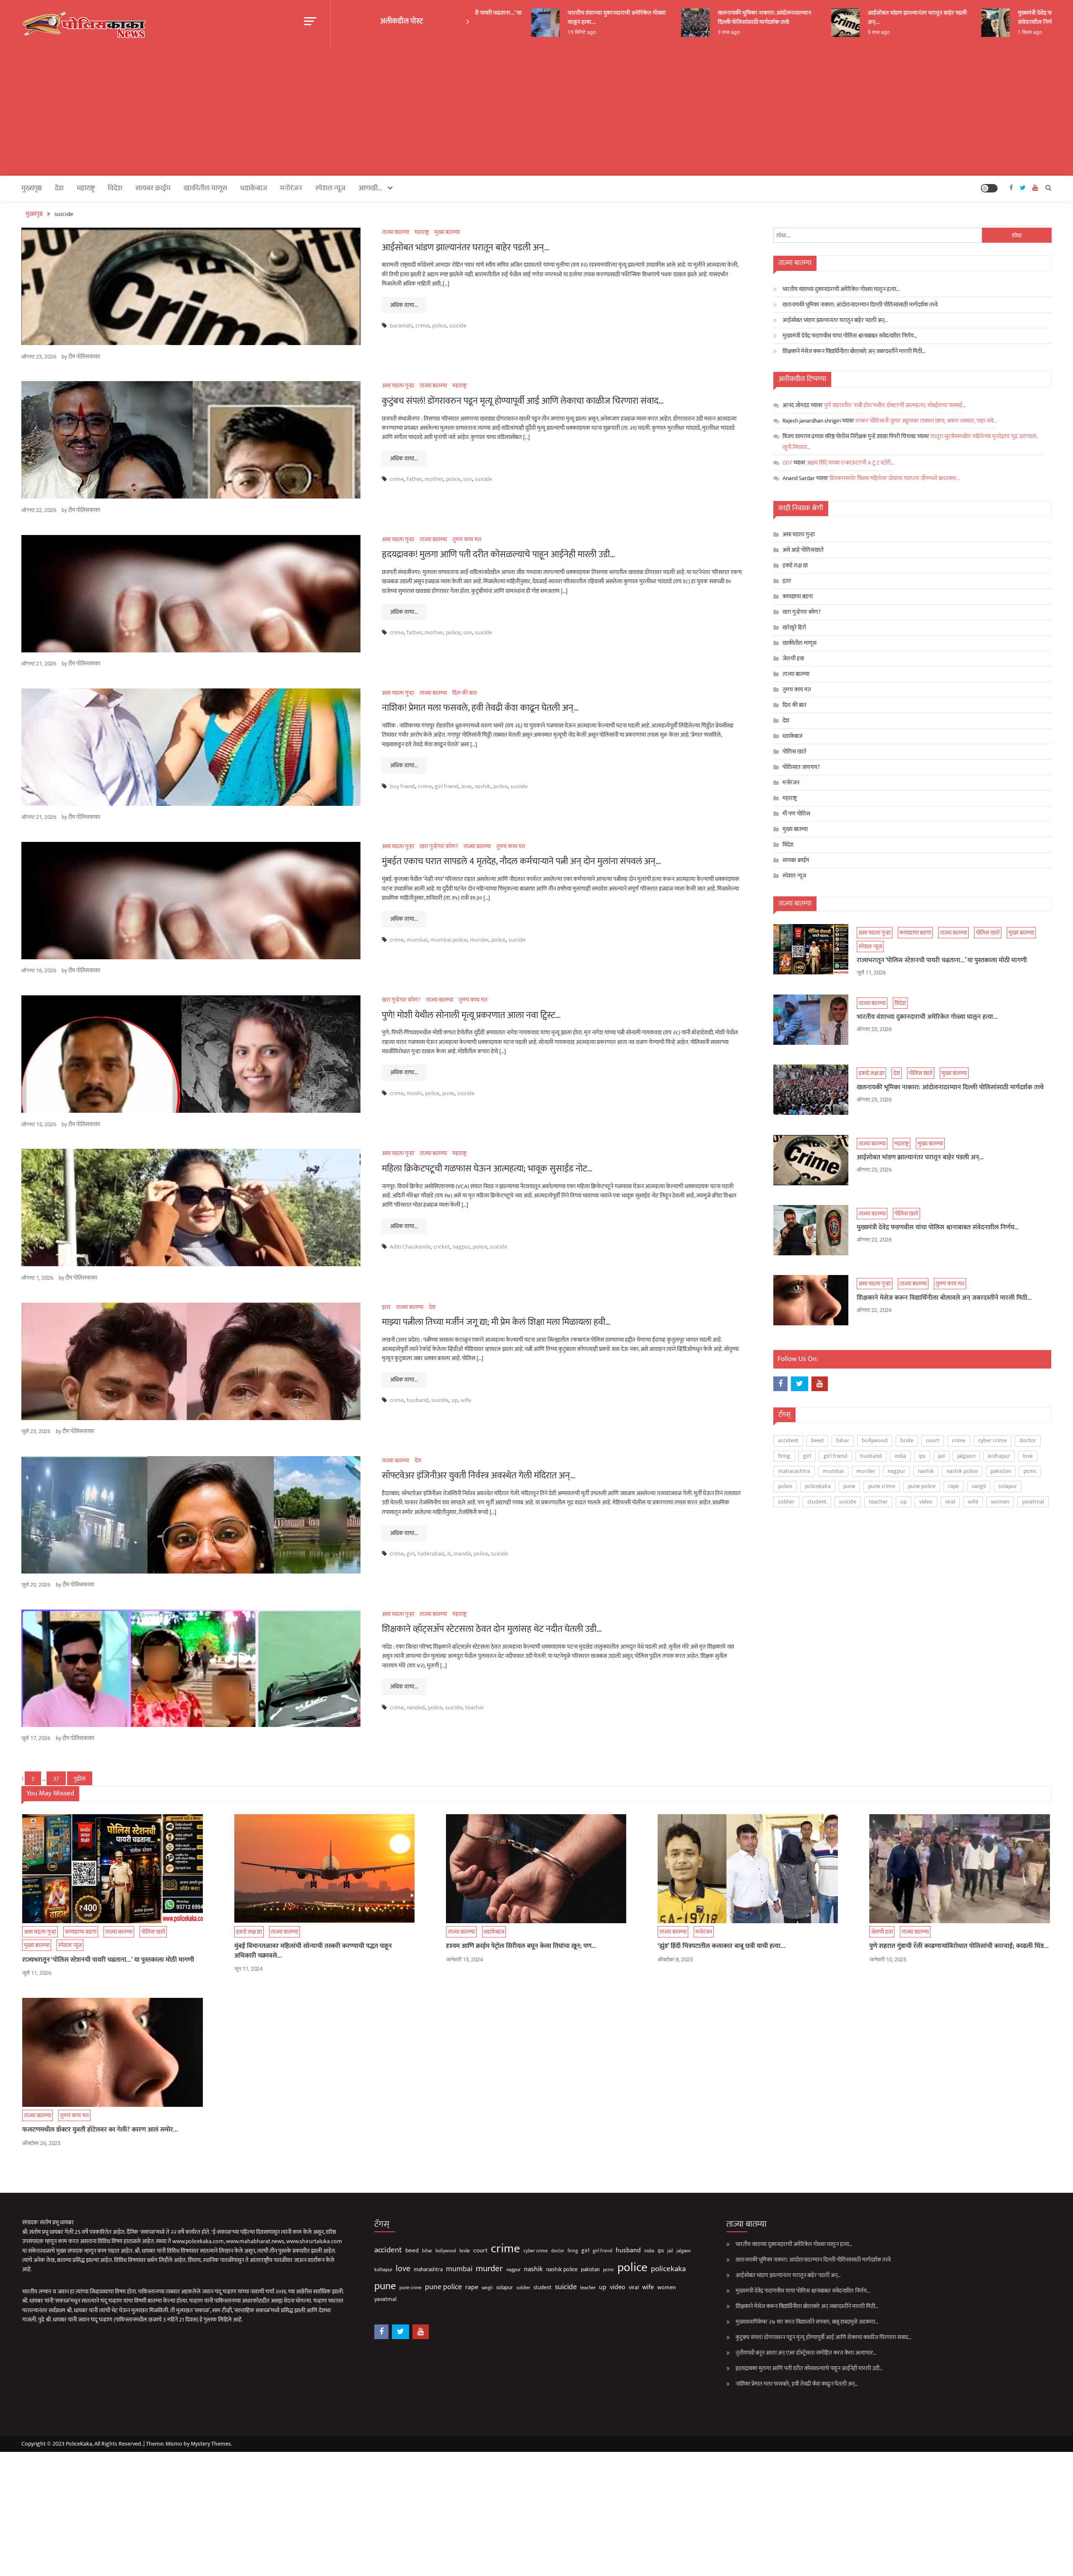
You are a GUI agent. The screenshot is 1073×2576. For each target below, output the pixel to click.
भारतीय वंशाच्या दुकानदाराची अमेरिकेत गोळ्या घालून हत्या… (553, 17)
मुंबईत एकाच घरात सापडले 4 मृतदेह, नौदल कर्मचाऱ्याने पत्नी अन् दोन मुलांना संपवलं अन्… (521, 861)
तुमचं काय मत (467, 539)
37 (56, 1779)
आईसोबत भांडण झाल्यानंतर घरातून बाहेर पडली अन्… (853, 17)
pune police (922, 1486)
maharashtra (794, 1471)
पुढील (80, 1779)
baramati (401, 326)
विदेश (115, 188)
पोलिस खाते (794, 752)
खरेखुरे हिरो (794, 627)
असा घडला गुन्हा (398, 386)
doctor (1028, 1440)
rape (954, 1486)
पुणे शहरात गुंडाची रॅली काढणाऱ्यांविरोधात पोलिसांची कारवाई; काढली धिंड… (959, 1946)
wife (466, 1400)
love (467, 786)
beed (817, 1440)
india (900, 1456)
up (455, 1400)
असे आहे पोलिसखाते (803, 550)
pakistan (1001, 1471)
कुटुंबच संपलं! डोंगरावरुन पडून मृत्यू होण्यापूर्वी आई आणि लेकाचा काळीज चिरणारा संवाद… (523, 401)
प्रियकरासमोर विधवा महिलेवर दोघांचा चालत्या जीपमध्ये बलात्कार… (895, 478)
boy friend (402, 786)
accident (788, 1440)
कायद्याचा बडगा (798, 596)
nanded (416, 1707)
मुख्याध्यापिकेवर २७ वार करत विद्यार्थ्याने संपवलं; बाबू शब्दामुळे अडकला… (807, 2322)
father (414, 479)
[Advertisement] (536, 113)
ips (922, 1456)
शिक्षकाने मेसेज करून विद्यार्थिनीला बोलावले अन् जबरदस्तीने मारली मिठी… (854, 351)
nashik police (962, 1471)
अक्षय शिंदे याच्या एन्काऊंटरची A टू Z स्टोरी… (850, 463)
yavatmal (1033, 1502)
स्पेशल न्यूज (330, 188)
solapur (1008, 1486)
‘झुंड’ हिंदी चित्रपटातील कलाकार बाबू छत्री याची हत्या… (722, 1946)
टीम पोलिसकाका (84, 357)
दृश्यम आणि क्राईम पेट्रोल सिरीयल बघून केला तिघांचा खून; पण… (521, 1946)
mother (434, 479)
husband (417, 1400)
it (449, 1554)
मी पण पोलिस (796, 814)
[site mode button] (989, 188)
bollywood (875, 1440)
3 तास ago (665, 32)
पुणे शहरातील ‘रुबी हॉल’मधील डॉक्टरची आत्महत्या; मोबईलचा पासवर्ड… (895, 405)
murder (479, 940)
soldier (786, 1502)
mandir (462, 1554)
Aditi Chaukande (410, 1247)
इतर (386, 1307)
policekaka (818, 1486)
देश (59, 188)
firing (784, 1456)
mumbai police (449, 940)
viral (950, 1502)
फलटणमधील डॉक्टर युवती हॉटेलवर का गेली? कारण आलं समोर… (100, 2130)
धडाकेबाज (254, 188)
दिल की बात (465, 693)
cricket (442, 1247)
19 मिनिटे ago (518, 32)
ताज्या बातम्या (395, 232)
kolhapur (999, 1456)
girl (411, 1554)
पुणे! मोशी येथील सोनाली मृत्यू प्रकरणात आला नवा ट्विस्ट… (471, 1015)
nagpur (461, 1247)
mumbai (417, 940)
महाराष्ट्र (86, 188)
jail (941, 1456)
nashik (482, 786)
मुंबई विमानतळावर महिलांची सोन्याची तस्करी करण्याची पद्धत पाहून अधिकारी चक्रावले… (313, 1951)
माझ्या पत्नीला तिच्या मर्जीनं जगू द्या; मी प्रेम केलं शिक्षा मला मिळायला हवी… (496, 1322)
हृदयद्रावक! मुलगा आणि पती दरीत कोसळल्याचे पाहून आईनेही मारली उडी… (499, 554)
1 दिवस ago (966, 32)
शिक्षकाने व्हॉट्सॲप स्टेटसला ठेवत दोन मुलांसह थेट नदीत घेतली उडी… (492, 1629)
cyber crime (993, 1440)
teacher (475, 1707)
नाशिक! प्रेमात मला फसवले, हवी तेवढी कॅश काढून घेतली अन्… (480, 708)
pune (448, 1093)
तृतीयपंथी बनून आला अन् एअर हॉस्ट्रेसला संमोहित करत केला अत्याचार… (806, 2353)
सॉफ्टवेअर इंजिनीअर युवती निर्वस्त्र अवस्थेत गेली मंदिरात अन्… (479, 1476)
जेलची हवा (793, 658)
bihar (843, 1440)
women (1000, 1502)
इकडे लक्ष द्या (795, 565)
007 (787, 463)
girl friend (447, 786)
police (439, 326)
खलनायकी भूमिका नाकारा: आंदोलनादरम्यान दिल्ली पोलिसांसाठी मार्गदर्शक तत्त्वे (701, 17)
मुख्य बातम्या (447, 232)
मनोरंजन (291, 188)
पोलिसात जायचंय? (801, 767)
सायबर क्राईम (153, 188)
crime (422, 326)
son (468, 479)
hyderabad (431, 1554)
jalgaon (966, 1456)
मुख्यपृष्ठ (32, 188)
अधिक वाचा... (404, 305)
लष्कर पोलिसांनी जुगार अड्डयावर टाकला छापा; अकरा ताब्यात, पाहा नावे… (926, 421)
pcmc (1030, 1471)
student (817, 1502)
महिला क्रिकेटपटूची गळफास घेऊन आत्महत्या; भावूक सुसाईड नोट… (487, 1169)
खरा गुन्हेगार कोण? (439, 846)
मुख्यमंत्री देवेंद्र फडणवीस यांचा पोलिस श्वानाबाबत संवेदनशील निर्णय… (1005, 17)
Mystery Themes (211, 2444)
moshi (414, 1093)
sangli (979, 1486)
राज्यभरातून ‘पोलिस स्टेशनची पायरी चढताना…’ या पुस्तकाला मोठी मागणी (942, 961)
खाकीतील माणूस (205, 188)
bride (907, 1440)
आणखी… (370, 188)
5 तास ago (815, 32)
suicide (458, 326)
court (933, 1440)
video (926, 1502)
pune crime (882, 1486)
